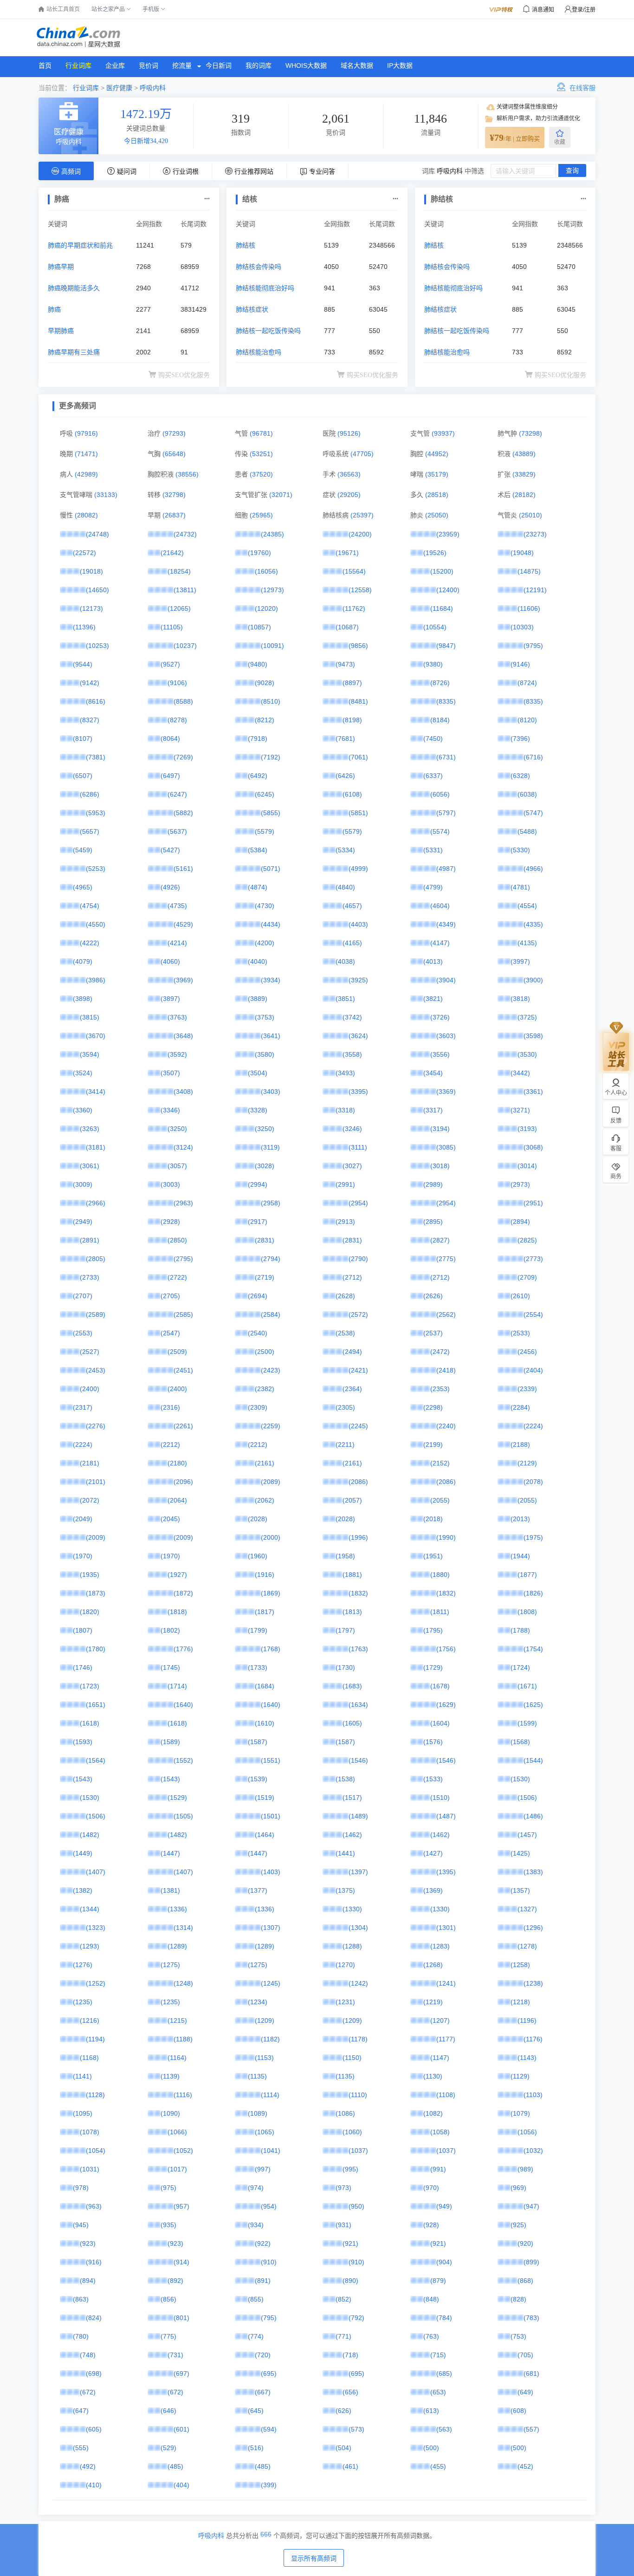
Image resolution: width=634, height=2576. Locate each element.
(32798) (174, 495)
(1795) (433, 1630)
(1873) (96, 1593)
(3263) (90, 1129)
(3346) (170, 1110)
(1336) (177, 1909)
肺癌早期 (61, 267)
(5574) (440, 831)
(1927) (177, 1575)
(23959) (448, 534)
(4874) (258, 887)
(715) (438, 2355)
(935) (168, 2225)
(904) (444, 2262)
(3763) (177, 1017)
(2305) (345, 1407)
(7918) (258, 739)
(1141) (82, 2076)
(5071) (271, 869)
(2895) (433, 1222)
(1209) (265, 2020)
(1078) (90, 2132)
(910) (269, 2262)
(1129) (520, 2076)
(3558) (352, 1054)
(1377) (258, 1890)
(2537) (433, 1333)
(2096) (183, 1482)
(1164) (177, 2058)
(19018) (91, 571)
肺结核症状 (252, 309)
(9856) (358, 646)
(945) (81, 2225)
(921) (350, 2243)
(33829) (524, 474)
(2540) (258, 1333)
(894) (88, 2281)
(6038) (527, 794)
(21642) (172, 553)
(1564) (96, 1760)
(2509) (177, 1352)
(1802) (170, 1630)
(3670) (96, 1036)
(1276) (83, 1965)
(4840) (345, 887)
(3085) (446, 1147)
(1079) (520, 2113)
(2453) (96, 1370)
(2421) (358, 1370)
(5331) (433, 850)
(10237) (185, 646)
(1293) (90, 1946)
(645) (256, 2411)
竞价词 (149, 65)
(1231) (345, 2002)
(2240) (446, 1426)
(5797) (446, 813)
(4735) (177, 906)
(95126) (349, 433)
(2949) (83, 1222)
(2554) (533, 1314)
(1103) (533, 2095)
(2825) (527, 1240)
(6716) (533, 757)
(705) (525, 2355)
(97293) (174, 433)
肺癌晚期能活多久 (74, 288)
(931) (343, 2225)
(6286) (90, 794)
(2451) (183, 1370)
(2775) (446, 1259)
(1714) (177, 1686)
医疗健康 (119, 88)
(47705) (362, 454)
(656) (350, 2392)
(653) (438, 2392)
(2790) (358, 1259)
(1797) (345, 1630)
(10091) (272, 646)
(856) (168, 2299)
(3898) (83, 999)
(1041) (271, 2151)
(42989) (86, 474)
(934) (256, 2225)
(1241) (446, 1983)
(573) (356, 2429)
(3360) (83, 1110)
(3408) (183, 1092)
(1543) (83, 1779)
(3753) (265, 1017)
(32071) (281, 495)
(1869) (271, 1593)
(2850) (177, 1240)
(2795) (183, 1259)
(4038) (345, 961)
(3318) (345, 1110)
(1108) (446, 2095)
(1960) (258, 1556)
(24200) (360, 534)
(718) (350, 2355)
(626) (343, 2411)
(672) (88, 2392)
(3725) (527, 1017)
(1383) (533, 1872)
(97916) (86, 433)
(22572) (84, 553)
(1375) (345, 1890)
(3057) (177, 1166)
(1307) (271, 1928)
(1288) (352, 1946)
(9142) (90, 683)
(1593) (83, 1742)
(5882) (183, 813)
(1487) (446, 1816)
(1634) (358, 1705)
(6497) (170, 776)
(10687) (347, 627)
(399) (269, 2485)
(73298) (530, 433)
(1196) (527, 2020)
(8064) (170, 739)
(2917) (258, 1222)
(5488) (527, 831)
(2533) (520, 1333)
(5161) (183, 869)
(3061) (90, 1166)
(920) (525, 2243)
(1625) (533, 1705)
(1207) (440, 2020)
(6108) (352, 794)
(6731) (446, 757)
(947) (531, 2206)
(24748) (97, 534)
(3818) (520, 999)
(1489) (358, 1816)
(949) (444, 2206)
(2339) (527, 1389)
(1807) (83, 1630)
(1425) (520, 1853)
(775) (168, 2336)
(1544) (533, 1760)
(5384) (258, 850)
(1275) (170, 1965)
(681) (531, 2373)
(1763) (358, 1649)
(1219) (433, 2002)
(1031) (90, 2169)
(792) (356, 2318)
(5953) (96, 813)
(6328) (520, 776)
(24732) (185, 534)
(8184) (440, 720)
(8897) (352, 683)
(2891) (90, 1240)
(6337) (433, 776)
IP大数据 (400, 65)
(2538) (345, 1333)
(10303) (522, 627)
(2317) (83, 1407)
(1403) (271, 1872)
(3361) (533, 1092)
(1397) (358, 1872)
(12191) (535, 590)
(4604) (440, 906)
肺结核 (246, 245)
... (207, 197)
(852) (343, 2299)
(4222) (90, 943)
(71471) (86, 454)
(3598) (533, 1036)
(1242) (358, 1983)
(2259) (271, 1426)
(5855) (271, 813)
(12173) (91, 608)
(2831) (265, 1240)
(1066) (177, 2132)
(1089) (258, 2113)
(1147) (440, 2058)
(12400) (448, 590)
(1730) (345, 1667)
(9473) (345, 664)
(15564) (354, 571)
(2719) (265, 1277)
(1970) (83, 1556)
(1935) (90, 1575)
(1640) (183, 1705)
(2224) (533, 1426)
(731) (175, 2355)
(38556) (187, 474)
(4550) (96, 924)
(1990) (446, 1537)
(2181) (90, 1463)
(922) (263, 2243)
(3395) (358, 1092)
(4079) (83, 961)
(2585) (183, 1314)
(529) (168, 2448)
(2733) (90, 1277)
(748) (88, 2355)
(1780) (96, 1649)
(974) (256, 2188)
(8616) (96, 701)
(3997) (520, 961)
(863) (81, 2299)
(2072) (90, 1500)
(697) (181, 2373)
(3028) (265, 1166)
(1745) (170, 1667)
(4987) (446, 869)
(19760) (259, 553)
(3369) (446, 1092)
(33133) (106, 495)
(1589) (170, 1742)
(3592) (177, 1054)
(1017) (177, 2169)
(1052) (183, 2151)
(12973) (272, 590)
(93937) (443, 433)
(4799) (433, 887)
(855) (256, 2299)
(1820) (90, 1612)
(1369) (433, 1890)
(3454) (433, 1073)
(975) (168, 2188)
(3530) (527, 1054)
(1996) (358, 1537)
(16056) (266, 571)
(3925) (358, 980)
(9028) (265, 683)
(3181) (96, 1147)
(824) (94, 2318)
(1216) (90, 2020)
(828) (518, 2299)
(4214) (177, 943)
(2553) (83, 1333)
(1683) (352, 1686)
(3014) (527, 1166)
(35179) (437, 474)
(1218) (520, 2002)
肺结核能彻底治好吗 (265, 288)
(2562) (446, 1314)
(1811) (440, 1612)
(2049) (83, 1519)
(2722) (177, 1277)
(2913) (345, 1222)
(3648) (183, 1036)
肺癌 (54, 309)
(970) (431, 2188)
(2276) (96, 1426)
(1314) (183, 1928)
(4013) (433, 961)
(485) (175, 2466)
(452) (525, 2466)
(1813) (352, 1612)
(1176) (533, 2039)
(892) (175, 2281)
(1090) (170, 2113)
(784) (444, 2318)
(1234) (258, 2002)
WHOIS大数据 (306, 65)
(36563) (349, 474)
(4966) (533, 869)
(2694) (258, 1296)
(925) (518, 2225)
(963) (94, 2206)
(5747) (533, 813)
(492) (88, 2466)
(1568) (520, 1742)
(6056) (440, 794)
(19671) (347, 553)
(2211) (345, 1445)
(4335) (533, 924)
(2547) (170, 1333)
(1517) (352, 1798)
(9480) (258, 664)
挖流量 (182, 65)
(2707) (83, 1296)
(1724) (520, 1667)
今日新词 (219, 65)
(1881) (352, 1575)
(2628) (345, 1296)
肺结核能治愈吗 (259, 352)
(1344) (90, 1909)
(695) (269, 2373)
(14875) (529, 571)
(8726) (440, 683)
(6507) (83, 776)
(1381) (170, 1890)
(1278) (527, 1946)
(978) (81, 2188)
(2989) (433, 1184)
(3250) (177, 1129)
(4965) (83, 887)
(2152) (440, 1463)
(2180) (177, 1463)
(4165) (352, 943)
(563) (444, 2429)
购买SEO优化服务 (184, 375)
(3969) (183, 980)
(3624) (358, 1036)
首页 (45, 65)
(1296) (533, 1928)
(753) (518, 2336)
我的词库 (259, 65)
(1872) (183, 1593)
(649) (525, 2392)
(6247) (177, 794)
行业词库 (78, 65)
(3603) (446, 1036)
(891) (263, 2281)
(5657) (90, 831)
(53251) (261, 454)
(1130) (433, 2076)
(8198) (352, 720)
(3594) (90, 1054)
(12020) (266, 608)
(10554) (435, 627)
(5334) (345, 850)
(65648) (174, 454)
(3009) (83, 1184)
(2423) (271, 1370)
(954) (269, 2206)
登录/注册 (584, 10)
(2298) (433, 1407)
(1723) (90, 1686)
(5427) (170, 850)
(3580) (265, 1054)
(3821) (433, 999)
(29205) (349, 495)
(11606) (529, 608)
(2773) (533, 1259)
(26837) (174, 515)
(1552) (183, 1760)
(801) (181, 2318)
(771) (343, 2336)
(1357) (520, 1890)
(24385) (272, 534)
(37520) (261, 474)
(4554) (527, 906)
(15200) (442, 571)
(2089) (271, 1482)
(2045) (170, 1519)
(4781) (520, 887)
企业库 (115, 65)
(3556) (440, 1054)
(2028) (258, 1519)
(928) (431, 2225)
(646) (168, 2411)
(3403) (271, 1092)
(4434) (271, 924)
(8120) (527, 720)
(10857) (259, 627)
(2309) (258, 1407)
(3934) (271, 980)
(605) (94, 2429)
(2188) (520, 1445)
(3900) (533, 980)
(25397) (362, 515)
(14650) (97, 590)
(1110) (358, 2095)
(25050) (437, 515)
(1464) (265, 1835)
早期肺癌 (61, 331)
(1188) (183, 2039)
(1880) (440, 1575)
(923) (88, 2243)
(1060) (352, 2132)
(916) (94, 2262)
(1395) (446, 1872)
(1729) (433, 1667)
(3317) (433, 1110)
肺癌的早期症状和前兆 (80, 245)
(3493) (345, 1073)
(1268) (433, 1965)
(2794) (271, 1259)
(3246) (352, 1129)
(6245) (265, 794)
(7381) (96, 757)
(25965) (261, 515)
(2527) (90, 1352)
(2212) (170, 1445)
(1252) (96, 1983)
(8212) (265, 720)
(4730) (265, 906)
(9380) (433, 664)
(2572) (358, 1314)
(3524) (83, 1073)
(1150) (352, 2058)
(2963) (183, 1203)
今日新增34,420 (146, 141)
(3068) (533, 1147)
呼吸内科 (153, 88)
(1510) (440, 1798)
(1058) (440, 2132)
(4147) (440, 943)
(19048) (522, 553)
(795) (269, 2318)
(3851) (345, 999)
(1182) (270, 2039)
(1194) (95, 2039)
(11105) (172, 627)
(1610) (265, 1723)
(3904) (446, 980)
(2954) (358, 1203)
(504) (343, 2448)
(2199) (433, 1445)
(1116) (183, 2095)
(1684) (265, 1686)
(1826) (533, 1593)
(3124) (183, 1147)
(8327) (90, 720)
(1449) (83, 1853)
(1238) (533, 1983)
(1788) (520, 1630)
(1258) (520, 1965)
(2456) (527, 1352)
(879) (438, 2281)
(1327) (527, 1909)
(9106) (177, 683)
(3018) (440, 1166)
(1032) (533, 2151)
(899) (531, 2262)
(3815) (90, 1017)
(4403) (358, 924)
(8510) (271, 701)
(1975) (533, 1537)
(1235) (83, 2002)
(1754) (533, 1649)
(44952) (437, 454)
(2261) (183, 1426)
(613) (431, 2411)
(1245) (271, 1983)
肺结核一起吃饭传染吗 (268, 331)
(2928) (170, 1222)
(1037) (358, 2151)
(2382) (265, 1389)
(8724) (527, 683)
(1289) (177, 1946)
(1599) (527, 1723)
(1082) (433, 2113)
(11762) (354, 608)
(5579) (265, 831)
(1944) (520, 1556)
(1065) (265, 2132)
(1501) (271, 1816)
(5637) (177, 831)
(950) (356, 2206)
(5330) (520, 850)
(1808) (527, 1612)
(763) (431, 2336)
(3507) (170, 1073)
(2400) (90, 1389)
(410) (94, 2485)
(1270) (345, 1965)
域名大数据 (357, 65)
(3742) (352, 1017)
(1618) (90, 1723)
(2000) (271, 1537)
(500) (431, 2448)
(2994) (258, 1184)
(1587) (258, 1742)
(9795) (533, 646)
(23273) (535, 534)
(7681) (345, 739)
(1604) (440, 1723)
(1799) (258, 1630)
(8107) (83, 739)
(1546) (358, 1760)
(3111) (358, 1147)
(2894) (520, 1222)
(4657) (352, 906)
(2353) (440, 1389)
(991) (438, 2169)
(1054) (96, 2151)
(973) (343, 2188)
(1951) (433, 1556)
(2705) (170, 1296)
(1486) (533, 1816)
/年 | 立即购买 (515, 137)
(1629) (446, 1705)
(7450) (433, 739)
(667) (263, 2392)
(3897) (170, 999)
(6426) (345, 776)
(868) (525, 2281)
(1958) (345, 1556)
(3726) (440, 1017)
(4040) (258, 961)
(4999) (358, 869)
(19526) (435, 553)
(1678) (440, 1686)
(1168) (89, 2058)
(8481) (358, 701)
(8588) (183, 701)
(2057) (352, 1500)
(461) (350, 2466)
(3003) (170, 1184)
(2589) (96, 1314)
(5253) (96, 869)
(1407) (96, 1872)
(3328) (258, 1110)
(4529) (183, 924)
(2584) (271, 1314)
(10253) (97, 646)
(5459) (83, 850)
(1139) (170, 2076)
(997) (263, 2169)
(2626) (433, 1296)
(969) (518, 2188)
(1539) (258, 1779)
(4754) (90, 906)
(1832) (358, 1593)
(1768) (271, 1649)
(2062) (265, 1500)
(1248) (183, 1983)
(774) (256, 2336)
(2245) (358, 1426)
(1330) (352, 1909)
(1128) (95, 2095)
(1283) (440, 1946)
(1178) (358, 2039)
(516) (256, 2448)
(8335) (446, 701)
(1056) (527, 2132)
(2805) (96, 1259)
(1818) (177, 1612)
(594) (269, 2429)
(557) (531, 2429)
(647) (81, 2411)
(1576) (433, 1742)
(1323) (96, 1928)
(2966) (96, 1203)
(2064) (177, 1500)
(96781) (261, 433)
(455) (438, 2466)
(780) (81, 2336)
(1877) (527, 1575)
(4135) (527, 943)
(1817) (265, 1612)
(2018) (433, 1519)
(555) (81, 2448)
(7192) (271, 757)
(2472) (440, 1352)
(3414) (96, 1092)
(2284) (520, 1407)
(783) (531, 2318)
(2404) (533, 1370)
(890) (350, 2281)
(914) (181, 2262)
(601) (181, 2429)
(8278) (177, 720)
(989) (525, 2169)
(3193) (527, 1129)
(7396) (520, 739)
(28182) (524, 495)
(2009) (96, 1537)
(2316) (170, 1407)
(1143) (527, 2058)
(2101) (96, 1482)
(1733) (258, 1667)
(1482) (90, 1835)
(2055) (440, 1500)
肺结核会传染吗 (259, 267)
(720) (263, 2355)
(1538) (345, 1779)
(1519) (265, 1798)
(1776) (183, 1649)
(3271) (520, 1110)
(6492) (258, 776)
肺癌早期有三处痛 (74, 352)
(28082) (86, 515)
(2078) (533, 1482)
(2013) (520, 1519)
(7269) (183, 757)
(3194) (440, 1129)
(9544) (83, 664)
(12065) (179, 608)
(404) (181, 2485)
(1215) (177, 2020)
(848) (431, 2299)
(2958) (271, 1203)
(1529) (177, 1798)
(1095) (83, 2113)
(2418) (446, 1370)
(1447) (170, 1853)
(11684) (442, 608)
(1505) (183, 1816)
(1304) (358, 1928)
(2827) (440, 1240)
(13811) (185, 590)
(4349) (446, 924)
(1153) (264, 2058)
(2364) (352, 1389)
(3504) (258, 1073)
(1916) (265, 1575)
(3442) (520, 1073)
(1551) (271, 1760)
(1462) (352, 1835)
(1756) (446, 1649)
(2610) (520, 1296)
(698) (94, 2373)
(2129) (527, 1463)
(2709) (527, 1277)
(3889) (258, 999)
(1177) (446, 2039)
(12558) (360, 590)
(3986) (96, 980)
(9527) (170, 664)
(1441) (345, 1853)
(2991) (345, 1184)
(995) (350, 2169)
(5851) (358, 813)
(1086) (345, 2113)
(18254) (179, 571)
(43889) (524, 454)
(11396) (84, 627)
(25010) (530, 515)
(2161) (265, 1463)
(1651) (96, 1705)
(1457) (527, 1835)
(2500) (265, 1352)
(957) (181, 2206)
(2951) (533, 1203)
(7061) (358, 757)
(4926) (170, 887)
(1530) (520, 1779)
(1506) (527, 1798)
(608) (518, 2411)
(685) (444, 2373)
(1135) (257, 2076)
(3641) (271, 1036)
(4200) (265, 943)
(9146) (520, 664)
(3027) (352, 1166)
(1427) (433, 1853)
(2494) (352, 1352)
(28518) (437, 495)
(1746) (83, 1667)
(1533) (433, 1779)
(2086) (358, 1482)
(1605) (352, 1723)
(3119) (270, 1147)
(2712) (352, 1277)
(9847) (446, 646)
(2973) (520, 1184)
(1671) (527, 1686)
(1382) (83, 1890)
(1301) (446, 1928)
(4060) (170, 961)
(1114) (270, 2095)
